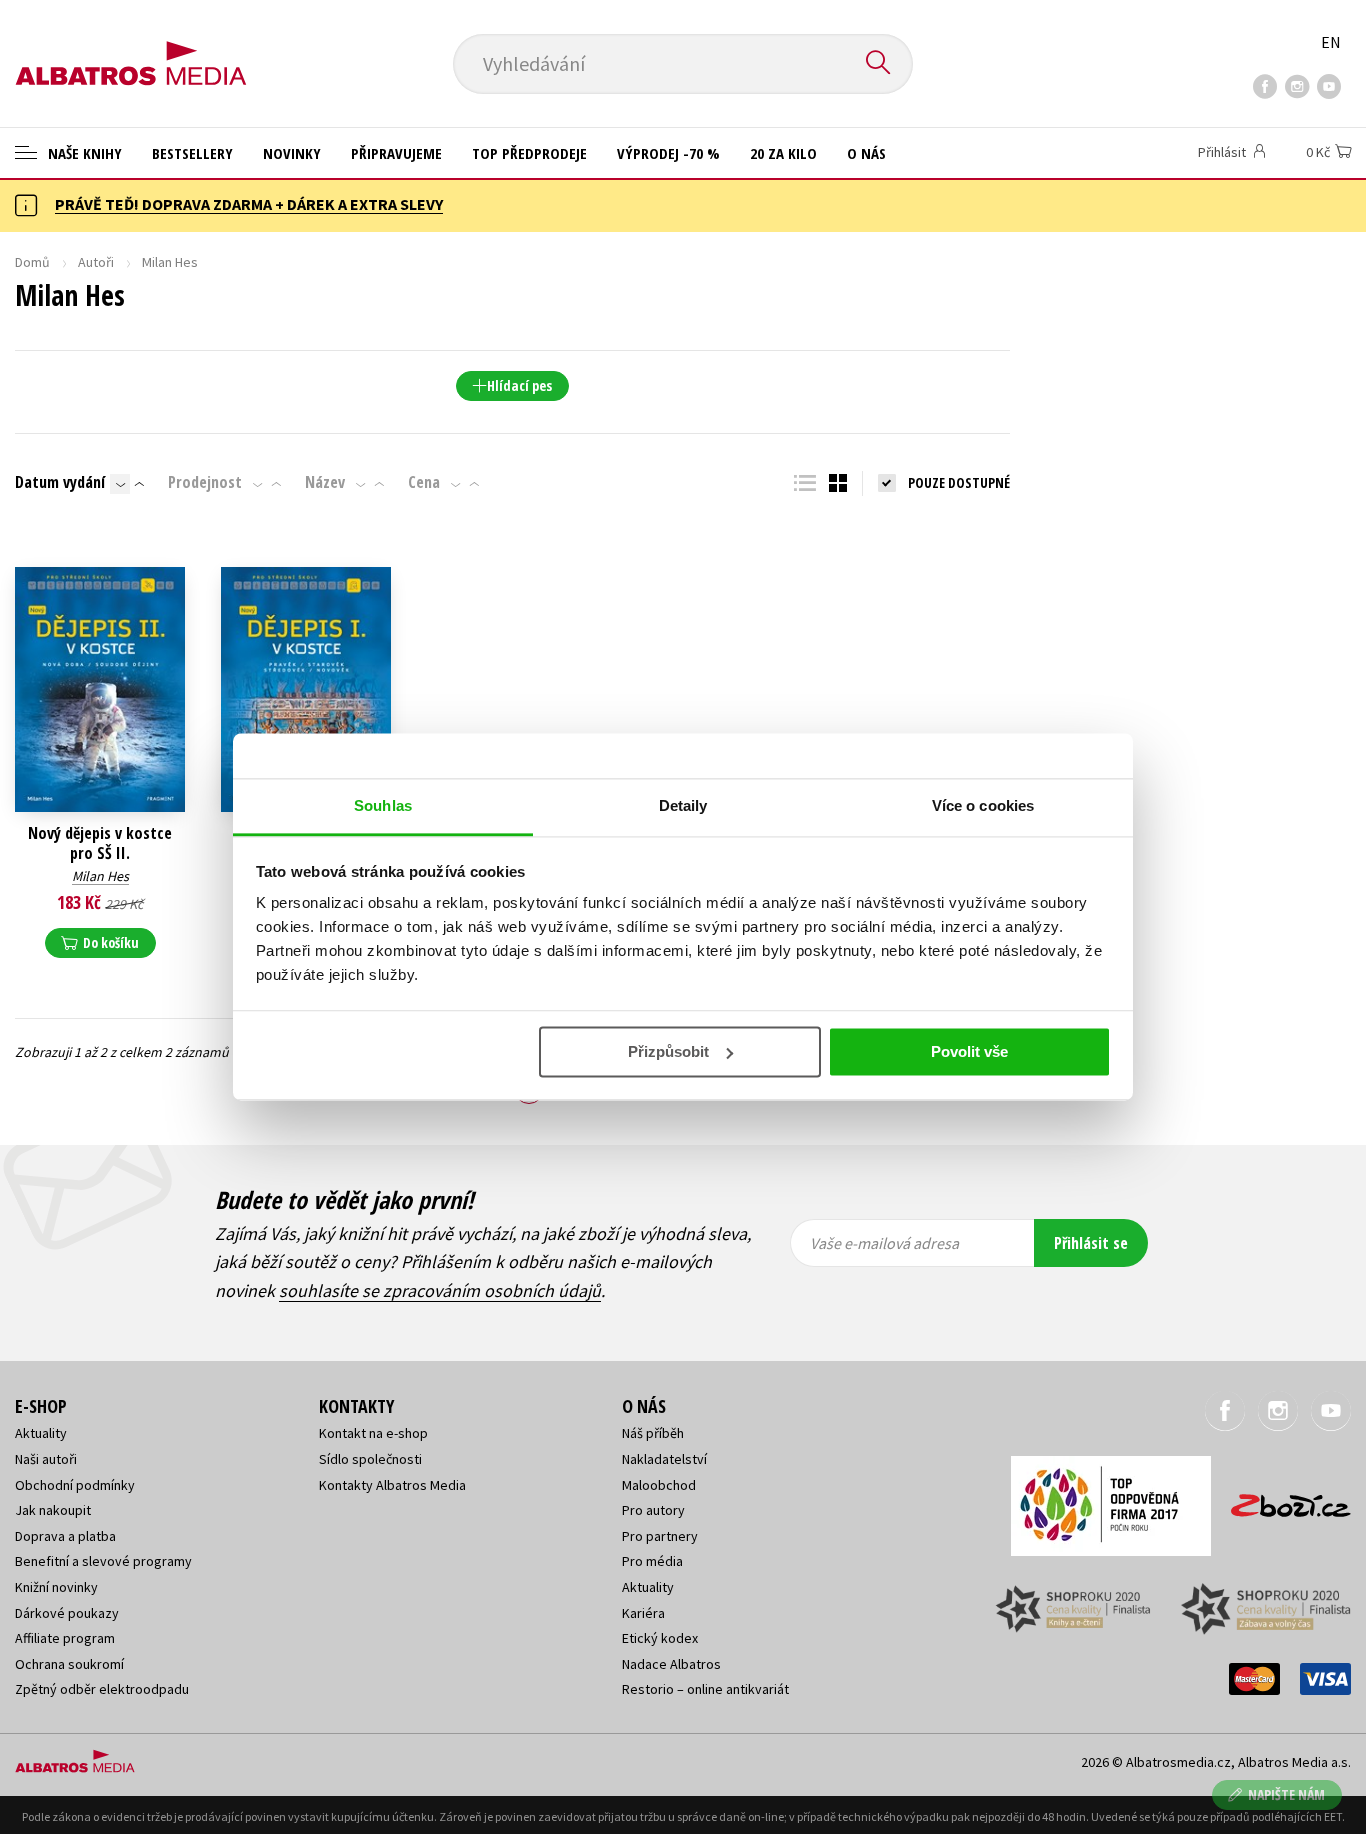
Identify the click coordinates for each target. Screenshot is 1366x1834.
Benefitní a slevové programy (103, 1561)
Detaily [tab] (683, 805)
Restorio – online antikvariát (705, 1689)
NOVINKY (292, 153)
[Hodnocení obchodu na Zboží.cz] (1281, 1499)
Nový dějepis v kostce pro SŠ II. (100, 843)
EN (1331, 42)
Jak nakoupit (53, 1510)
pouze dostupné (959, 482)
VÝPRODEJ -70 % (668, 153)
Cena (424, 482)
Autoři (96, 262)
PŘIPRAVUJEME (396, 153)
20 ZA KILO (783, 153)
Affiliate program (65, 1638)
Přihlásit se (1091, 1243)
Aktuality (41, 1433)
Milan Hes (100, 876)
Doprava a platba (65, 1536)
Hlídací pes (519, 385)
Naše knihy (83, 153)
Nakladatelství (664, 1459)
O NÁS (866, 153)
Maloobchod (659, 1485)
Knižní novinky (56, 1587)
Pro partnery (660, 1536)
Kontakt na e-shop (373, 1433)
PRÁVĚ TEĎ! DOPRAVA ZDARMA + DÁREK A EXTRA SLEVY (249, 204)
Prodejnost (205, 482)
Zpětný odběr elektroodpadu (102, 1689)
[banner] (131, 47)
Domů (32, 262)
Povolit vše (969, 1051)
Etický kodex (660, 1638)
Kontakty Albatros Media (392, 1485)
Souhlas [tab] (383, 805)
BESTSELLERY (192, 153)
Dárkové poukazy (67, 1613)
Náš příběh (653, 1433)
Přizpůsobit (668, 1051)
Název (325, 482)
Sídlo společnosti (370, 1459)
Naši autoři (46, 1459)
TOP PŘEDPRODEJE (529, 153)
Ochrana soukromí (69, 1664)
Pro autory (653, 1510)
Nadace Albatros (671, 1664)
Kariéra (643, 1613)
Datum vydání (60, 482)
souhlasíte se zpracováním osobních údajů (440, 1290)
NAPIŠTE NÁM (1286, 1794)
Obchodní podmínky (75, 1485)
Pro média (652, 1561)
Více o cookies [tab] (983, 805)
